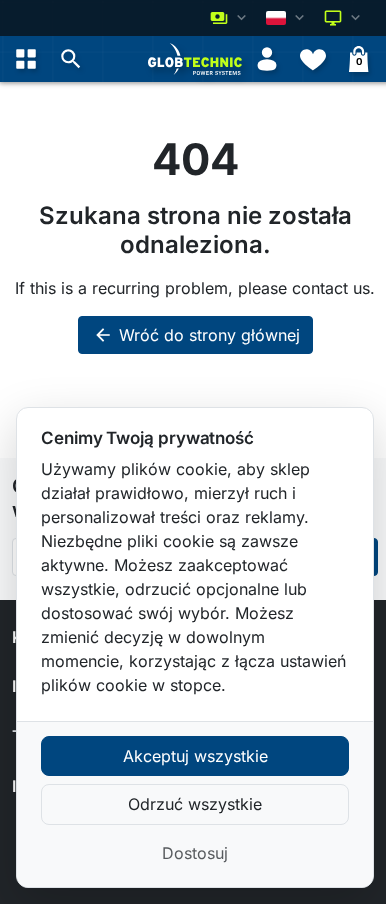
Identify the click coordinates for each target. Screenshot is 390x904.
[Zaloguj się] (267, 59)
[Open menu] (26, 59)
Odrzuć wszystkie (195, 804)
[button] (71, 59)
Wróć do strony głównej (196, 335)
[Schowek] (313, 59)
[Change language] (287, 18)
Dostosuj (195, 853)
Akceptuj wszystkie (195, 756)
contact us (331, 288)
